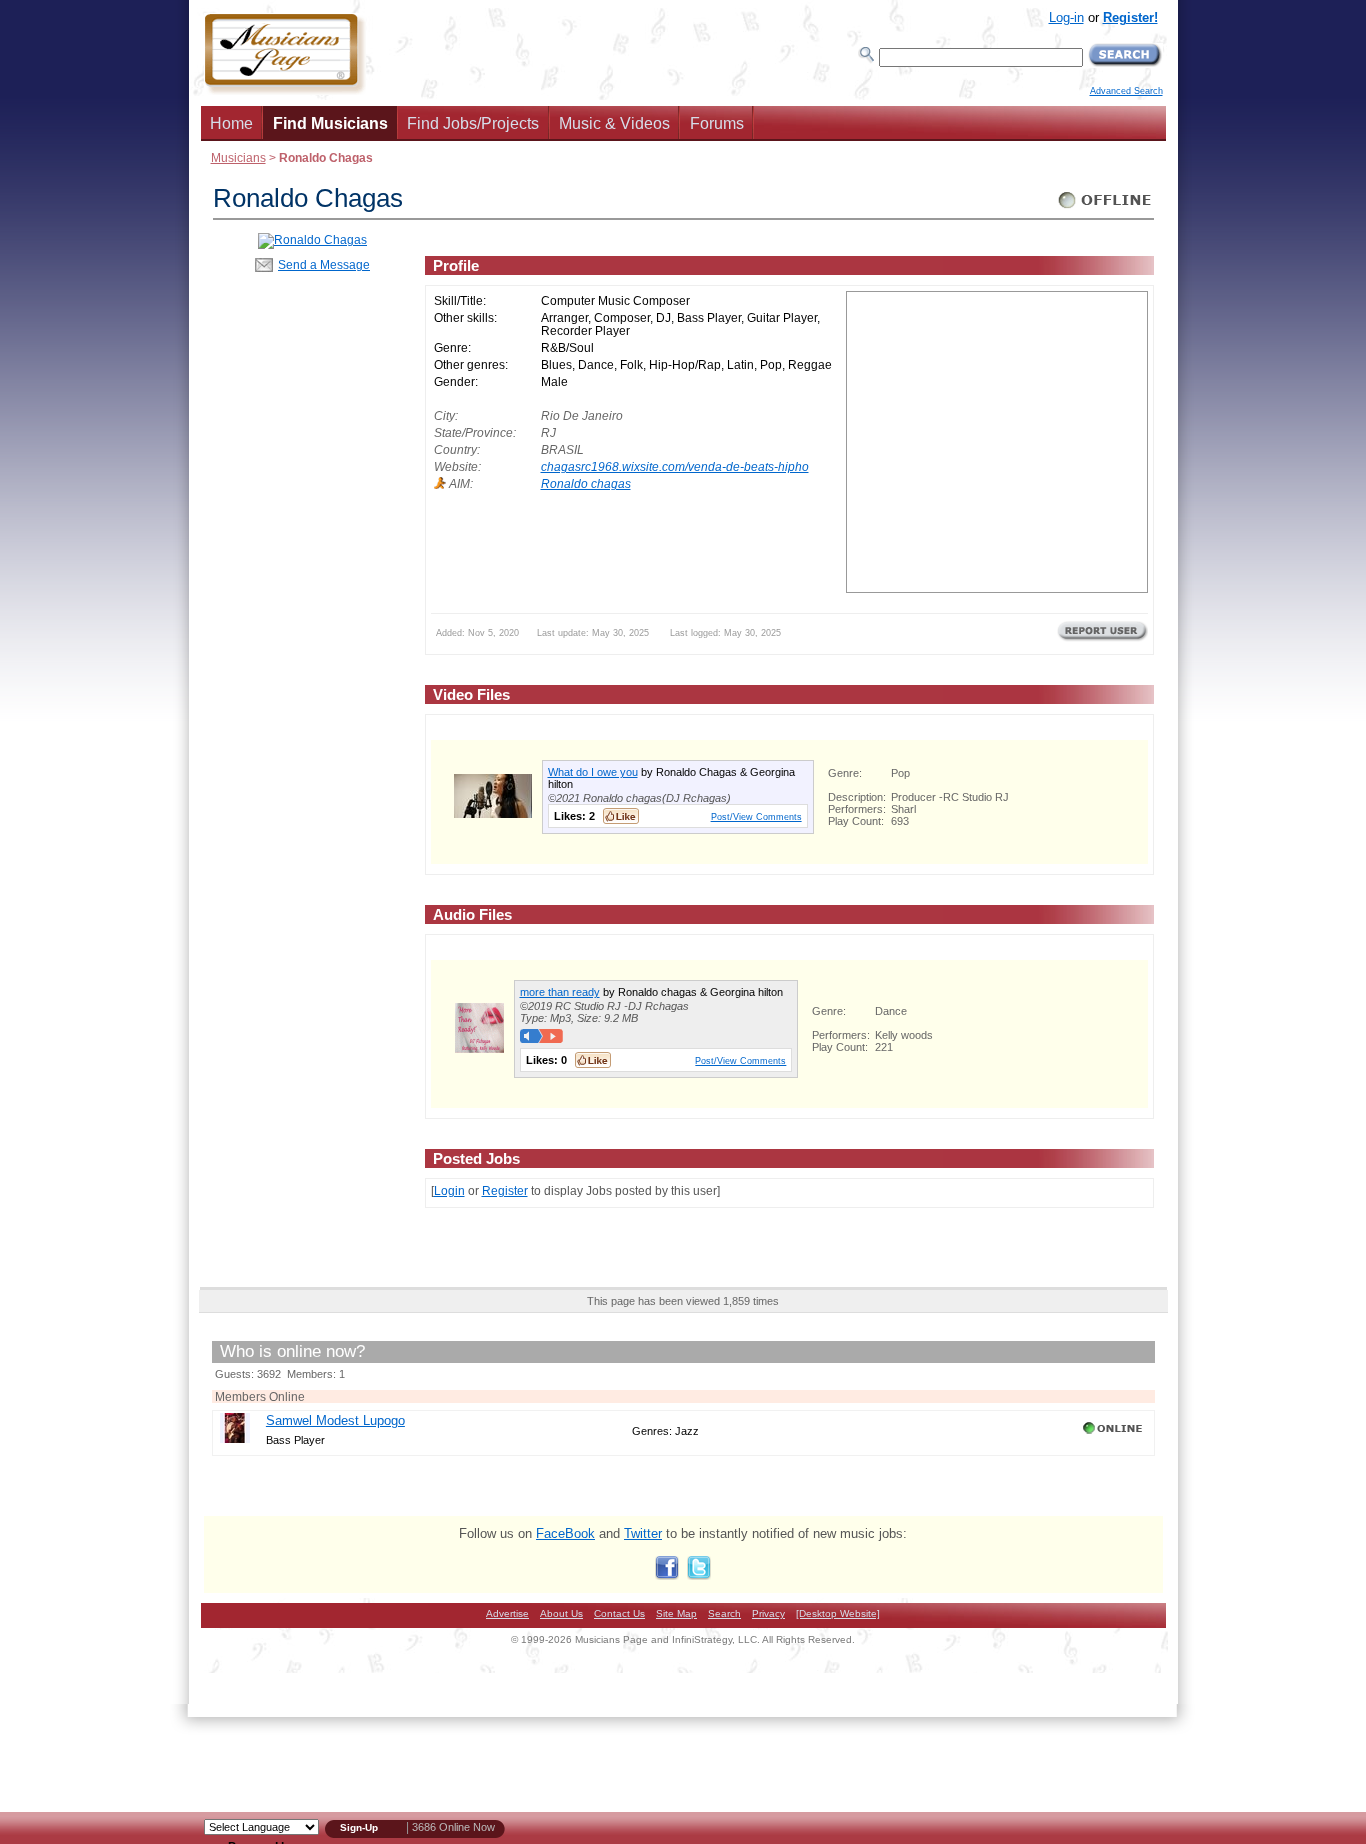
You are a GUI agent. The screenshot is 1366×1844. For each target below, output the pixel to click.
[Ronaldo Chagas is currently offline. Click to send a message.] (1105, 208)
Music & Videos (614, 123)
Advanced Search (1126, 91)
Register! (1130, 17)
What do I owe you (593, 772)
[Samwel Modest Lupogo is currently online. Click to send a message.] (1114, 1434)
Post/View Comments (756, 816)
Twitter (643, 1533)
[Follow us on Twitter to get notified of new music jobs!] (699, 1575)
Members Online (260, 1396)
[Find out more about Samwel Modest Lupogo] (235, 1438)
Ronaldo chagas (586, 483)
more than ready (560, 992)
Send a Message (324, 264)
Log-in (1066, 17)
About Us (561, 1613)
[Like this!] (621, 816)
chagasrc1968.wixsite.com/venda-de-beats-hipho (675, 466)
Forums (717, 123)
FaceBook (565, 1533)
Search (724, 1613)
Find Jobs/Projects (473, 123)
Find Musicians (330, 123)
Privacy (768, 1613)
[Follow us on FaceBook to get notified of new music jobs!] (667, 1575)
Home (231, 123)
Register (505, 1190)
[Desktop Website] (838, 1613)
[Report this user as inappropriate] (1102, 639)
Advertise (507, 1613)
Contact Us (619, 1613)
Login (449, 1190)
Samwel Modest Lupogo (335, 1420)
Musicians (238, 157)
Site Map (676, 1613)
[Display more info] (493, 813)
